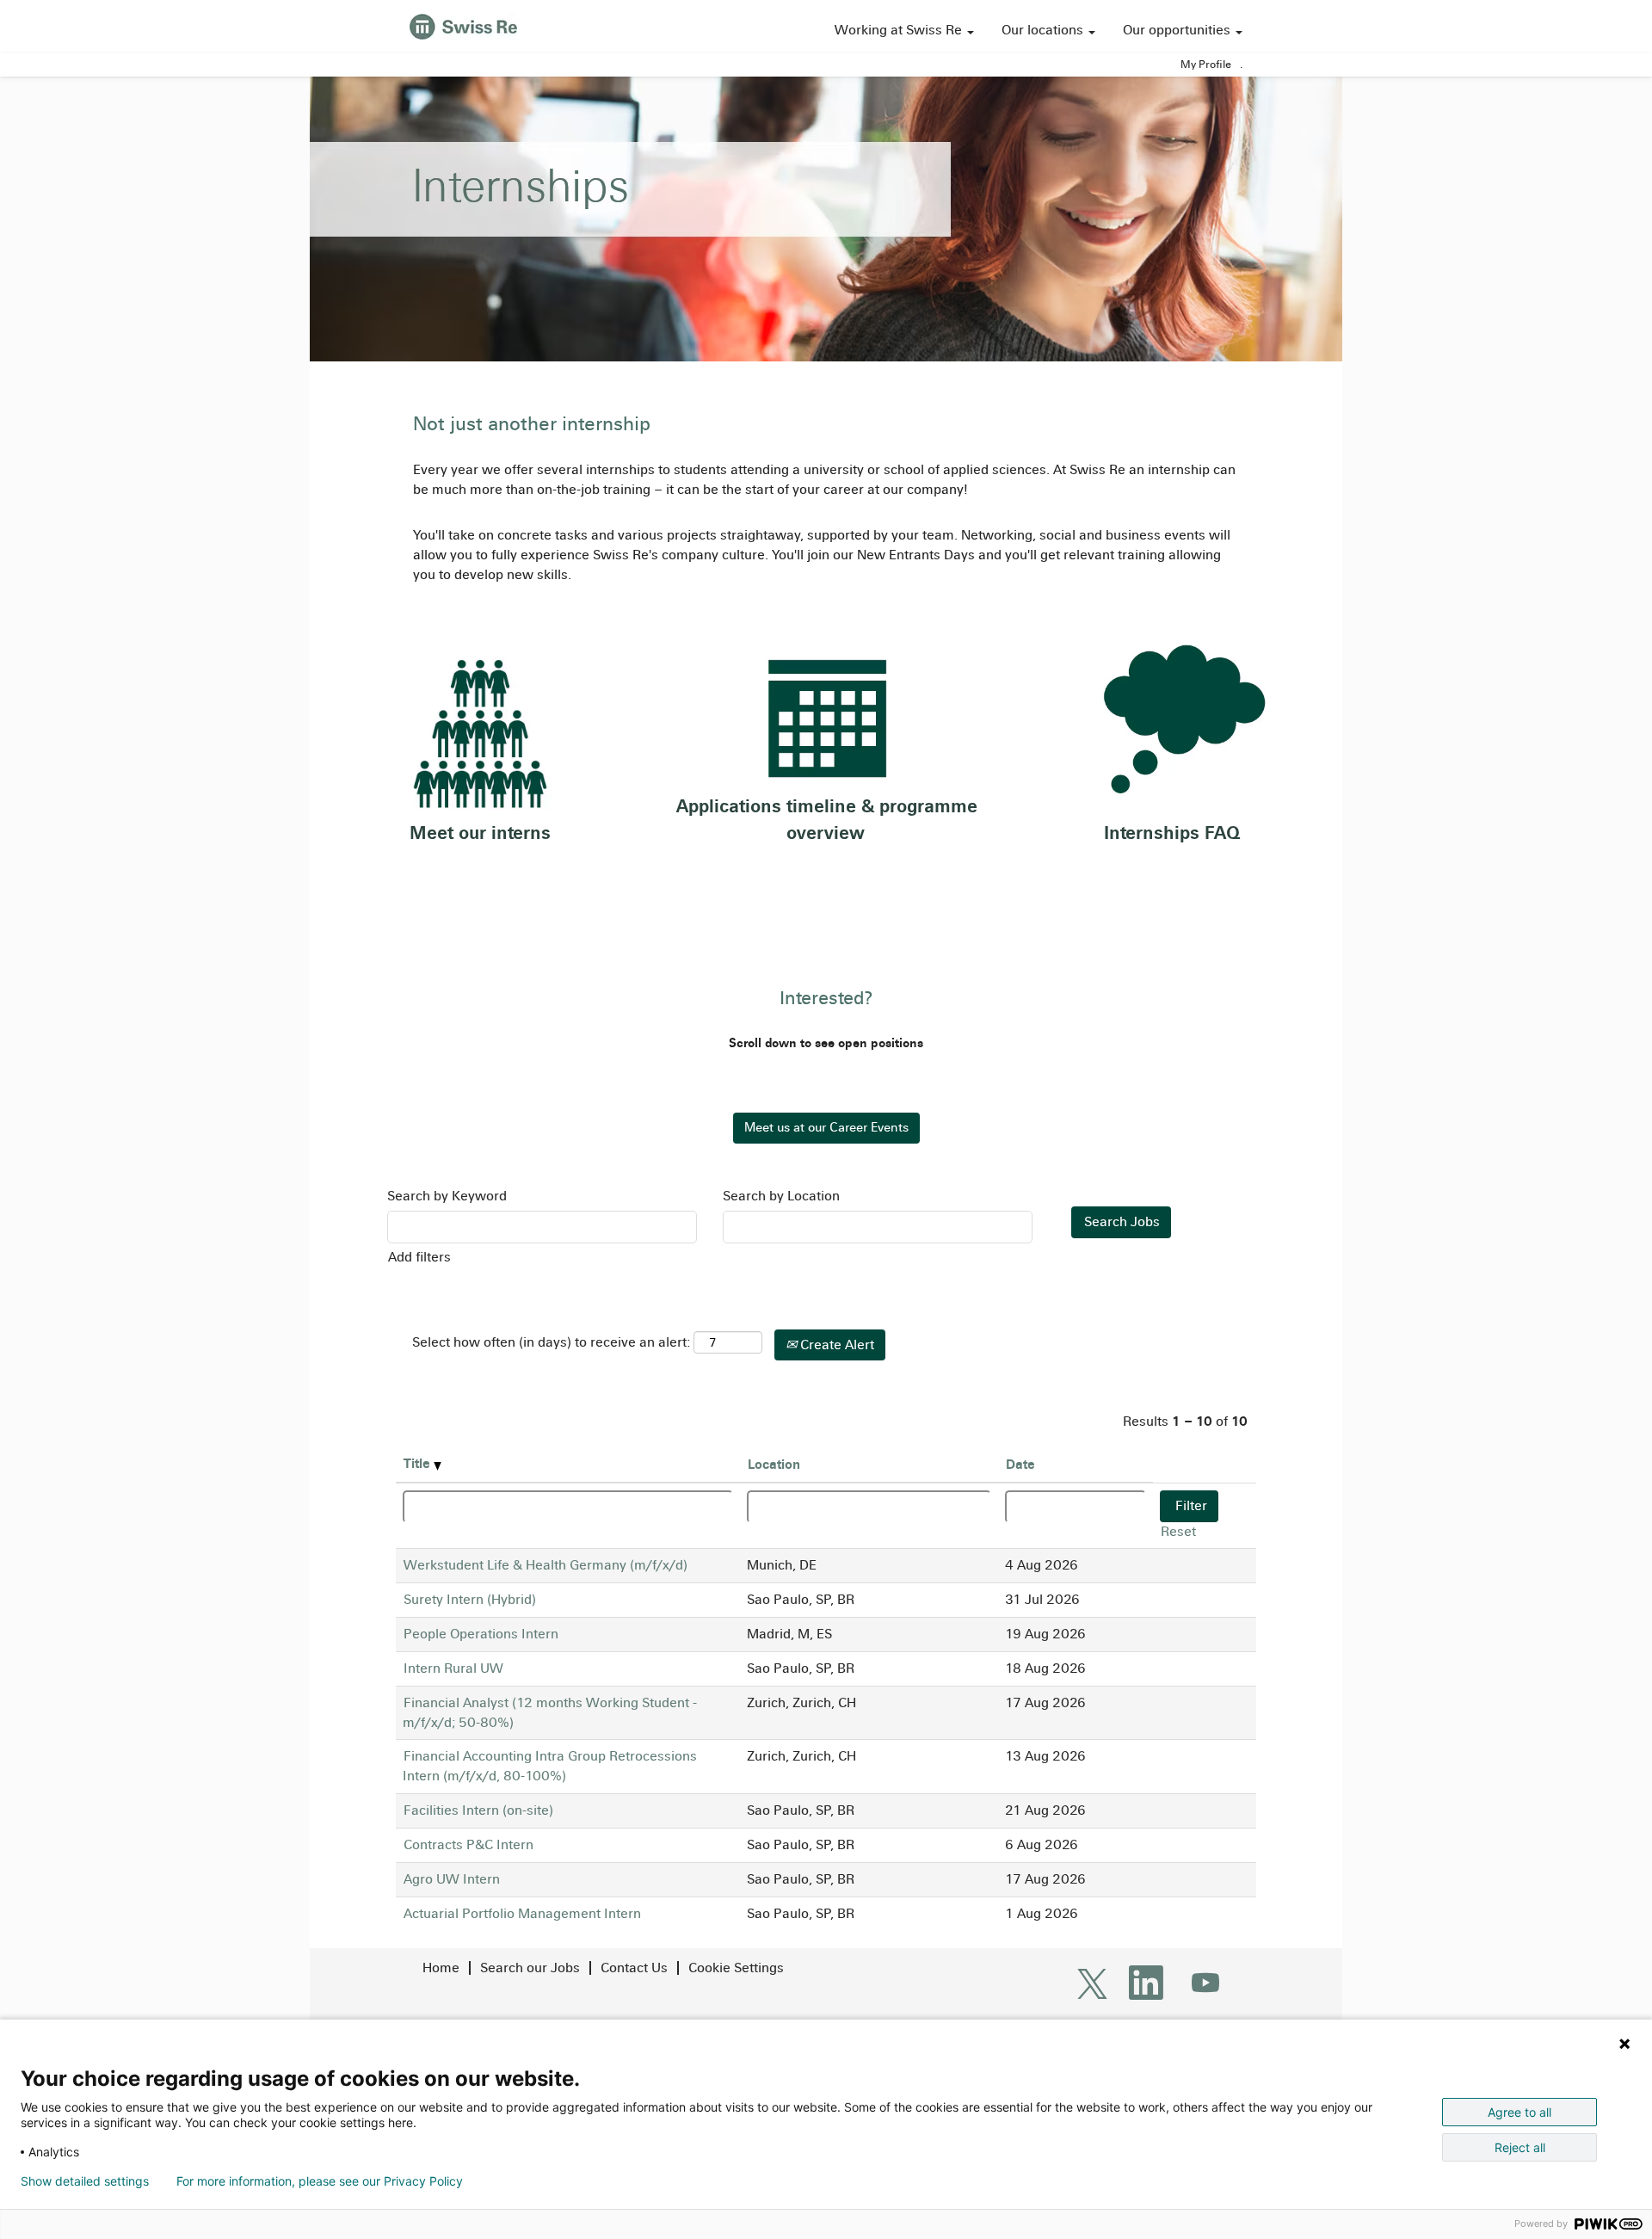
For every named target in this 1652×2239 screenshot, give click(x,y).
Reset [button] (1178, 1531)
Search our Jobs (530, 1968)
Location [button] (774, 1464)
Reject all (1520, 2147)
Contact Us (634, 1968)
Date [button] (1020, 1464)
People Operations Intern (481, 1634)
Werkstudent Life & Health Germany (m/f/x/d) (546, 1565)
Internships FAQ (1172, 833)
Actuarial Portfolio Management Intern (522, 1913)
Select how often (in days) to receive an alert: (551, 1342)
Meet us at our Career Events (826, 1127)
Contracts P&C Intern (468, 1844)
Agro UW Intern (452, 1879)
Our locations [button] (1044, 30)
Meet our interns (480, 833)
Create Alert (835, 1345)
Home (441, 1968)
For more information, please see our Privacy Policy (320, 2181)
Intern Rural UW (453, 1668)
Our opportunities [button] (1178, 30)
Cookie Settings (736, 1968)
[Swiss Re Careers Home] (463, 25)
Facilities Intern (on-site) (478, 1810)
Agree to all (1519, 2112)
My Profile (1206, 65)
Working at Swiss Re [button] (900, 30)
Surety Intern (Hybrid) (470, 1599)
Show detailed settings (85, 2181)
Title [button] (419, 1463)
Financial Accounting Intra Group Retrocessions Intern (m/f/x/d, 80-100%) (550, 1766)
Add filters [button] (419, 1257)
